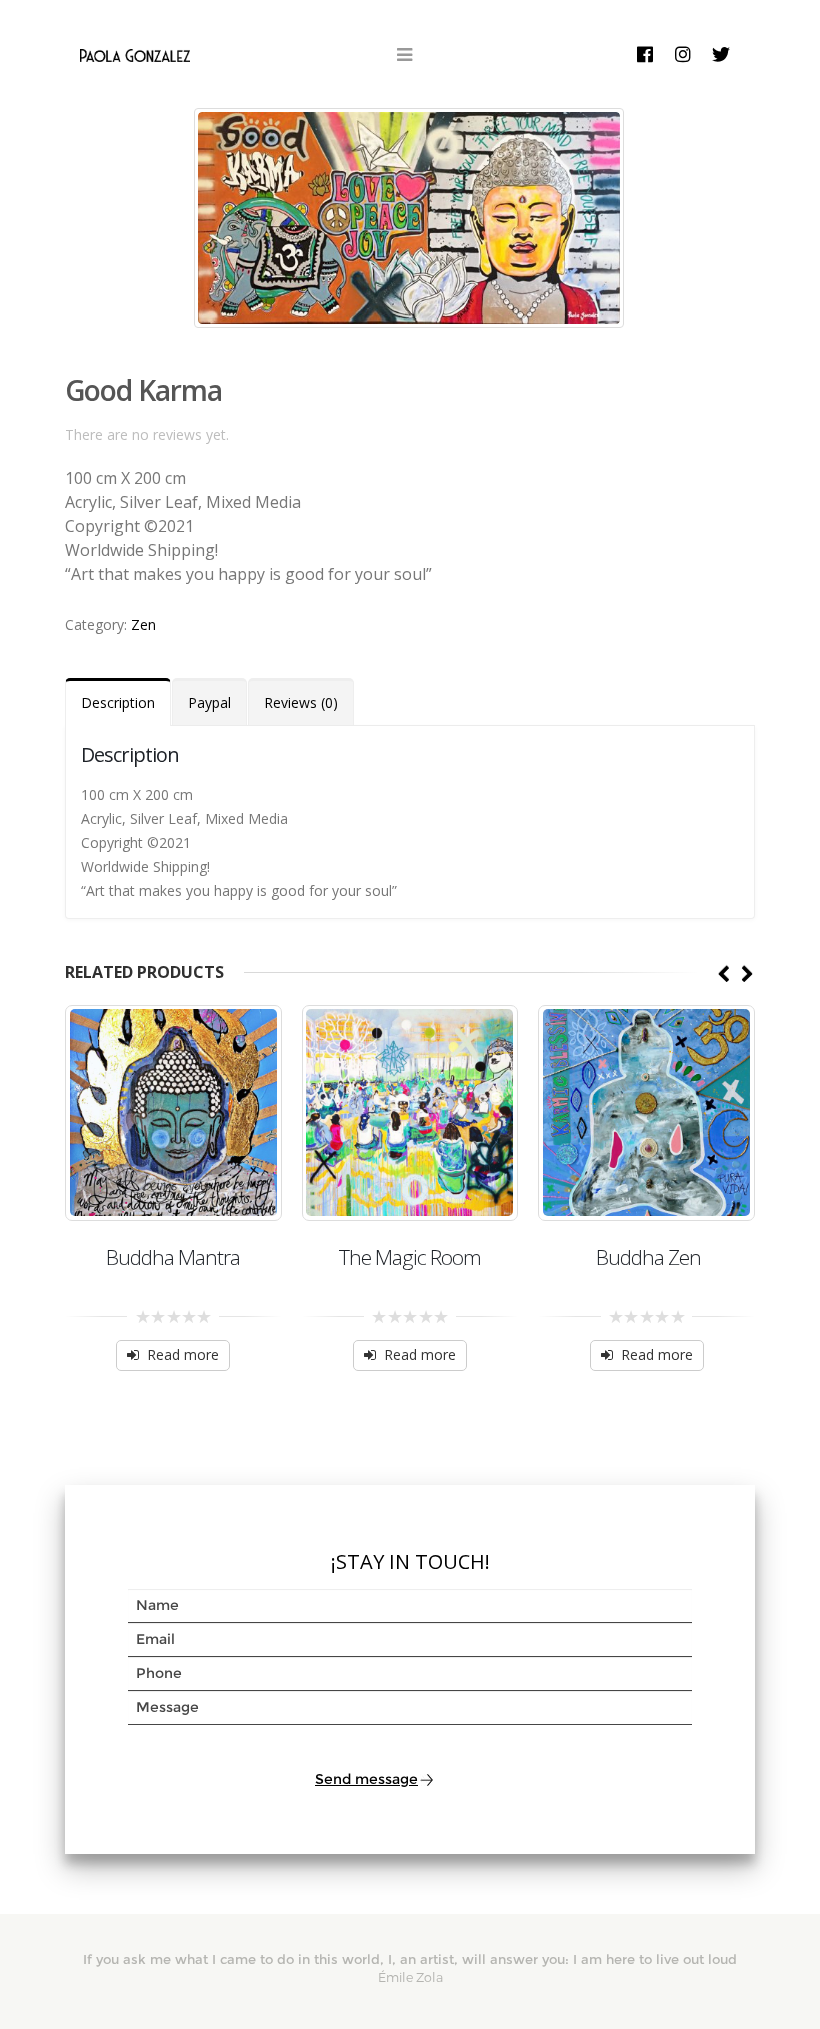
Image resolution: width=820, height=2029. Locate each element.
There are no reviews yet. (147, 434)
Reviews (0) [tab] (301, 702)
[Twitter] (721, 54)
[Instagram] (683, 54)
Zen (143, 624)
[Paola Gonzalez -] (135, 54)
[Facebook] (645, 54)
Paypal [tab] (209, 702)
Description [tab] (118, 702)
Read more (183, 1354)
